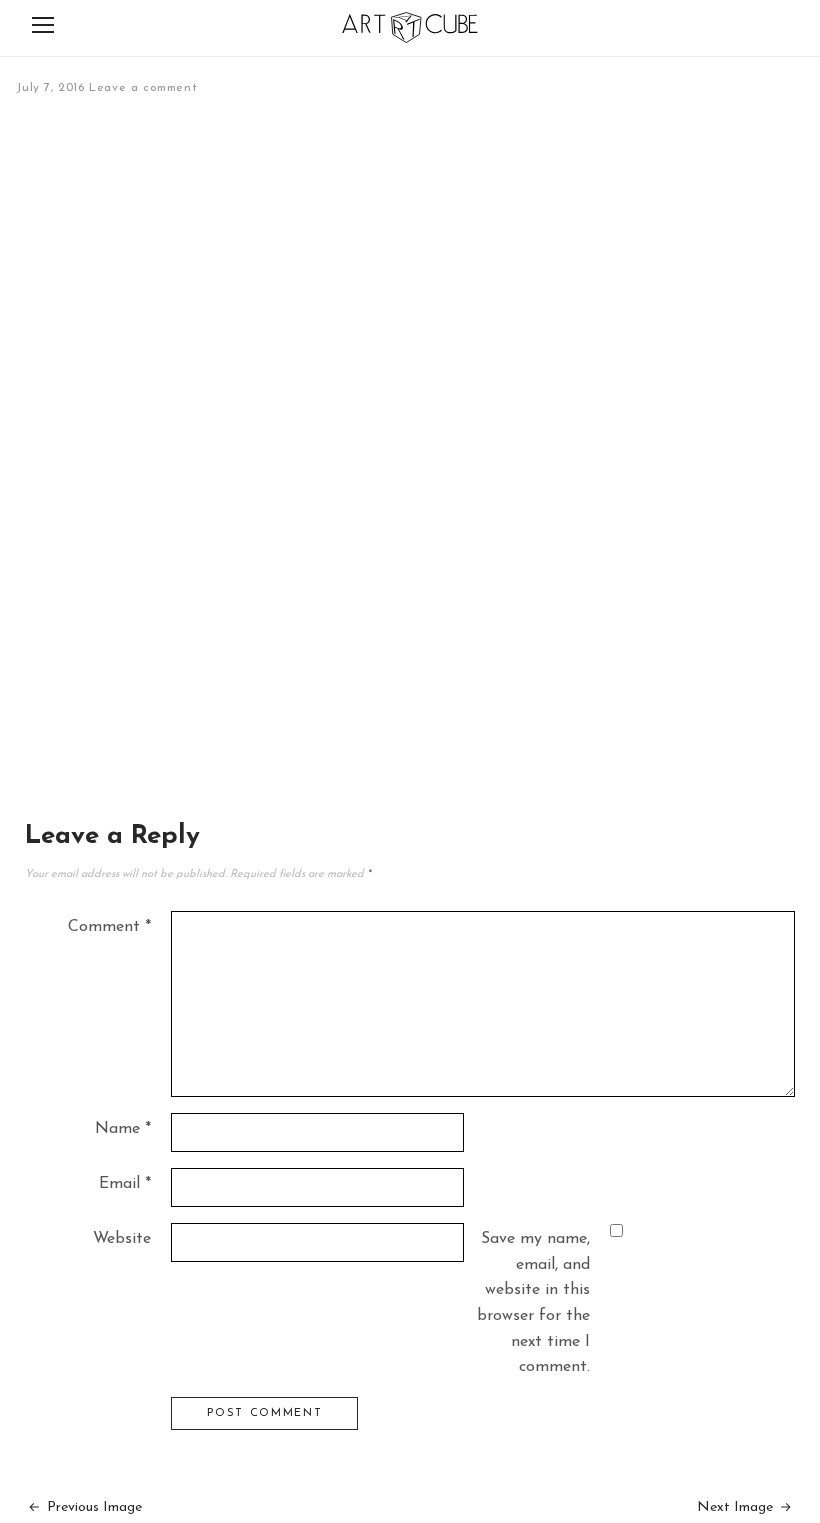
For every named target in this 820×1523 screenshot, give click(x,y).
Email (125, 1184)
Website (122, 1239)
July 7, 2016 (50, 88)
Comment (109, 927)
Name (123, 1129)
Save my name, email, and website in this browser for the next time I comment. (533, 1303)
